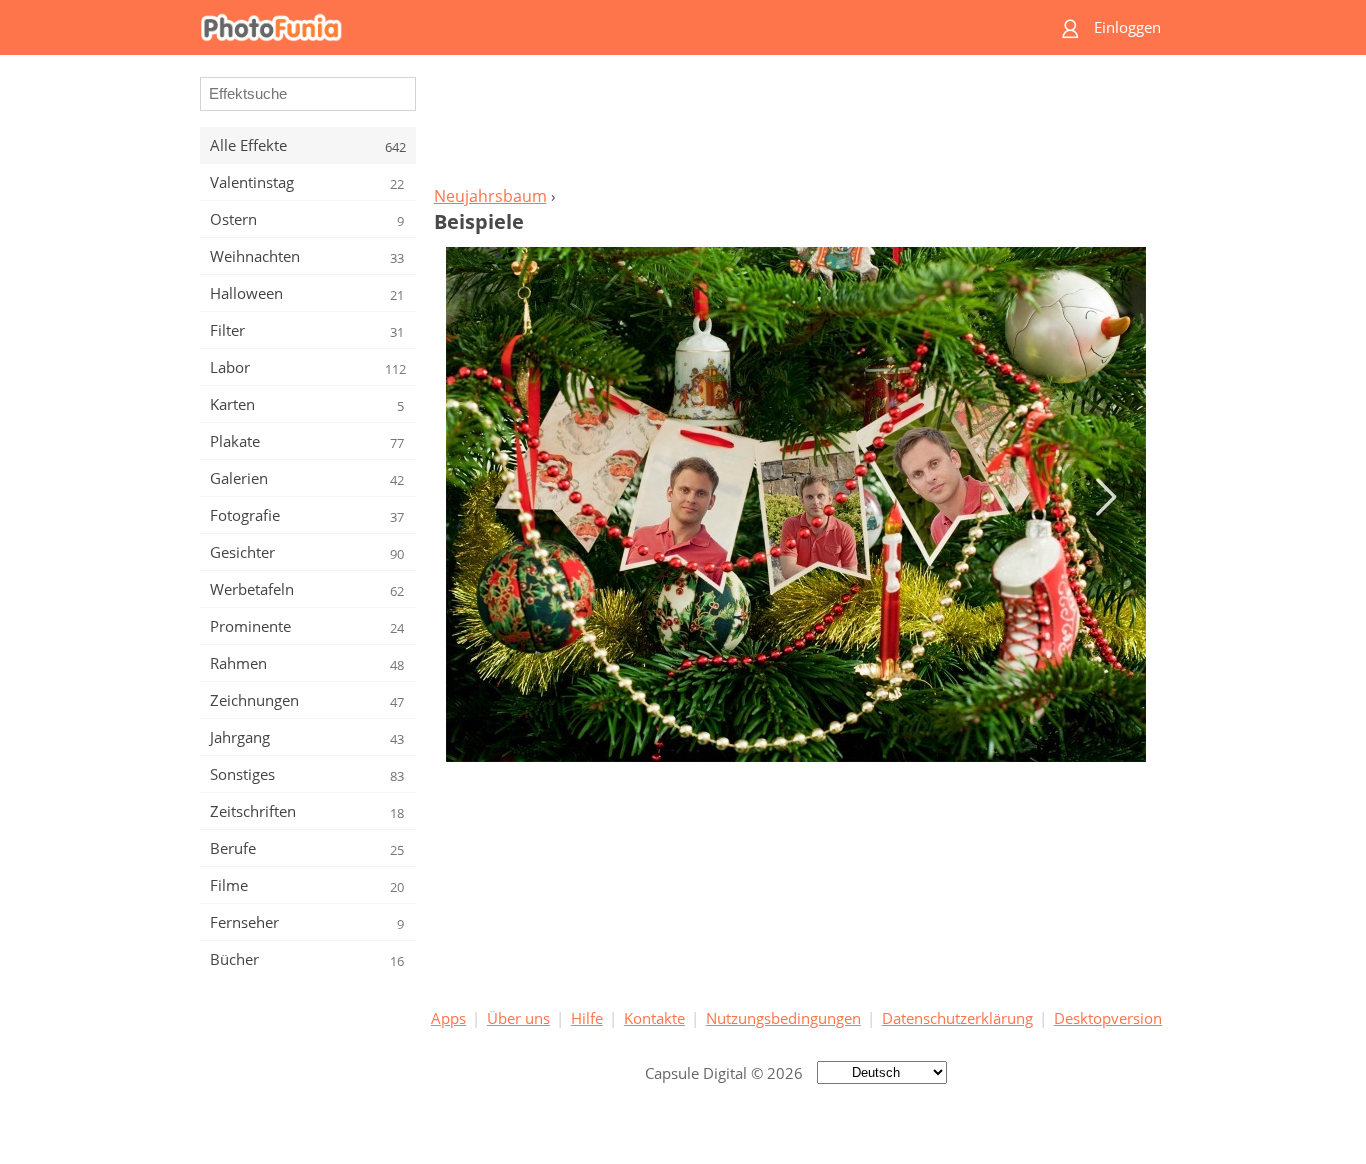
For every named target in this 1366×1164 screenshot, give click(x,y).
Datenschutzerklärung (957, 1018)
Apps (448, 1018)
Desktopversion (1108, 1018)
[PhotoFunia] (606, 27)
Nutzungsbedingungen (783, 1018)
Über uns (518, 1018)
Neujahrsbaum (490, 196)
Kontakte (654, 1018)
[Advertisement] (796, 126)
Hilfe (587, 1018)
